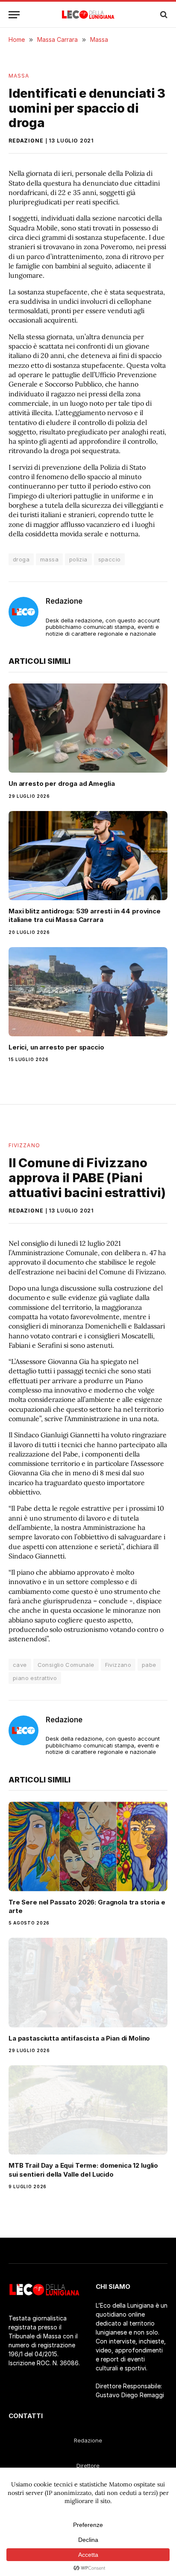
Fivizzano (24, 1145)
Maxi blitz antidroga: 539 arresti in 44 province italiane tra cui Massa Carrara (85, 915)
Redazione (26, 141)
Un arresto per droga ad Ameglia (62, 784)
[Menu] (14, 15)
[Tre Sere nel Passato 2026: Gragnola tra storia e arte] (88, 1846)
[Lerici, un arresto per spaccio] (88, 992)
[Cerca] (163, 15)
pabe (149, 1665)
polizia (78, 559)
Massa (19, 76)
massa (49, 559)
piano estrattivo (35, 1678)
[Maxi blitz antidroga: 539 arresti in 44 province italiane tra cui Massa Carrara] (88, 856)
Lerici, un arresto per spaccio (56, 1047)
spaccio (110, 559)
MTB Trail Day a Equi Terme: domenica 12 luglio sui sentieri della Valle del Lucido (83, 2170)
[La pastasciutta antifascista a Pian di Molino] (88, 1982)
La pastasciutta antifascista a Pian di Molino (79, 2038)
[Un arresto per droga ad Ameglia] (88, 728)
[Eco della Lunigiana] (88, 15)
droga (21, 559)
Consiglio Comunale (66, 1665)
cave (20, 1665)
